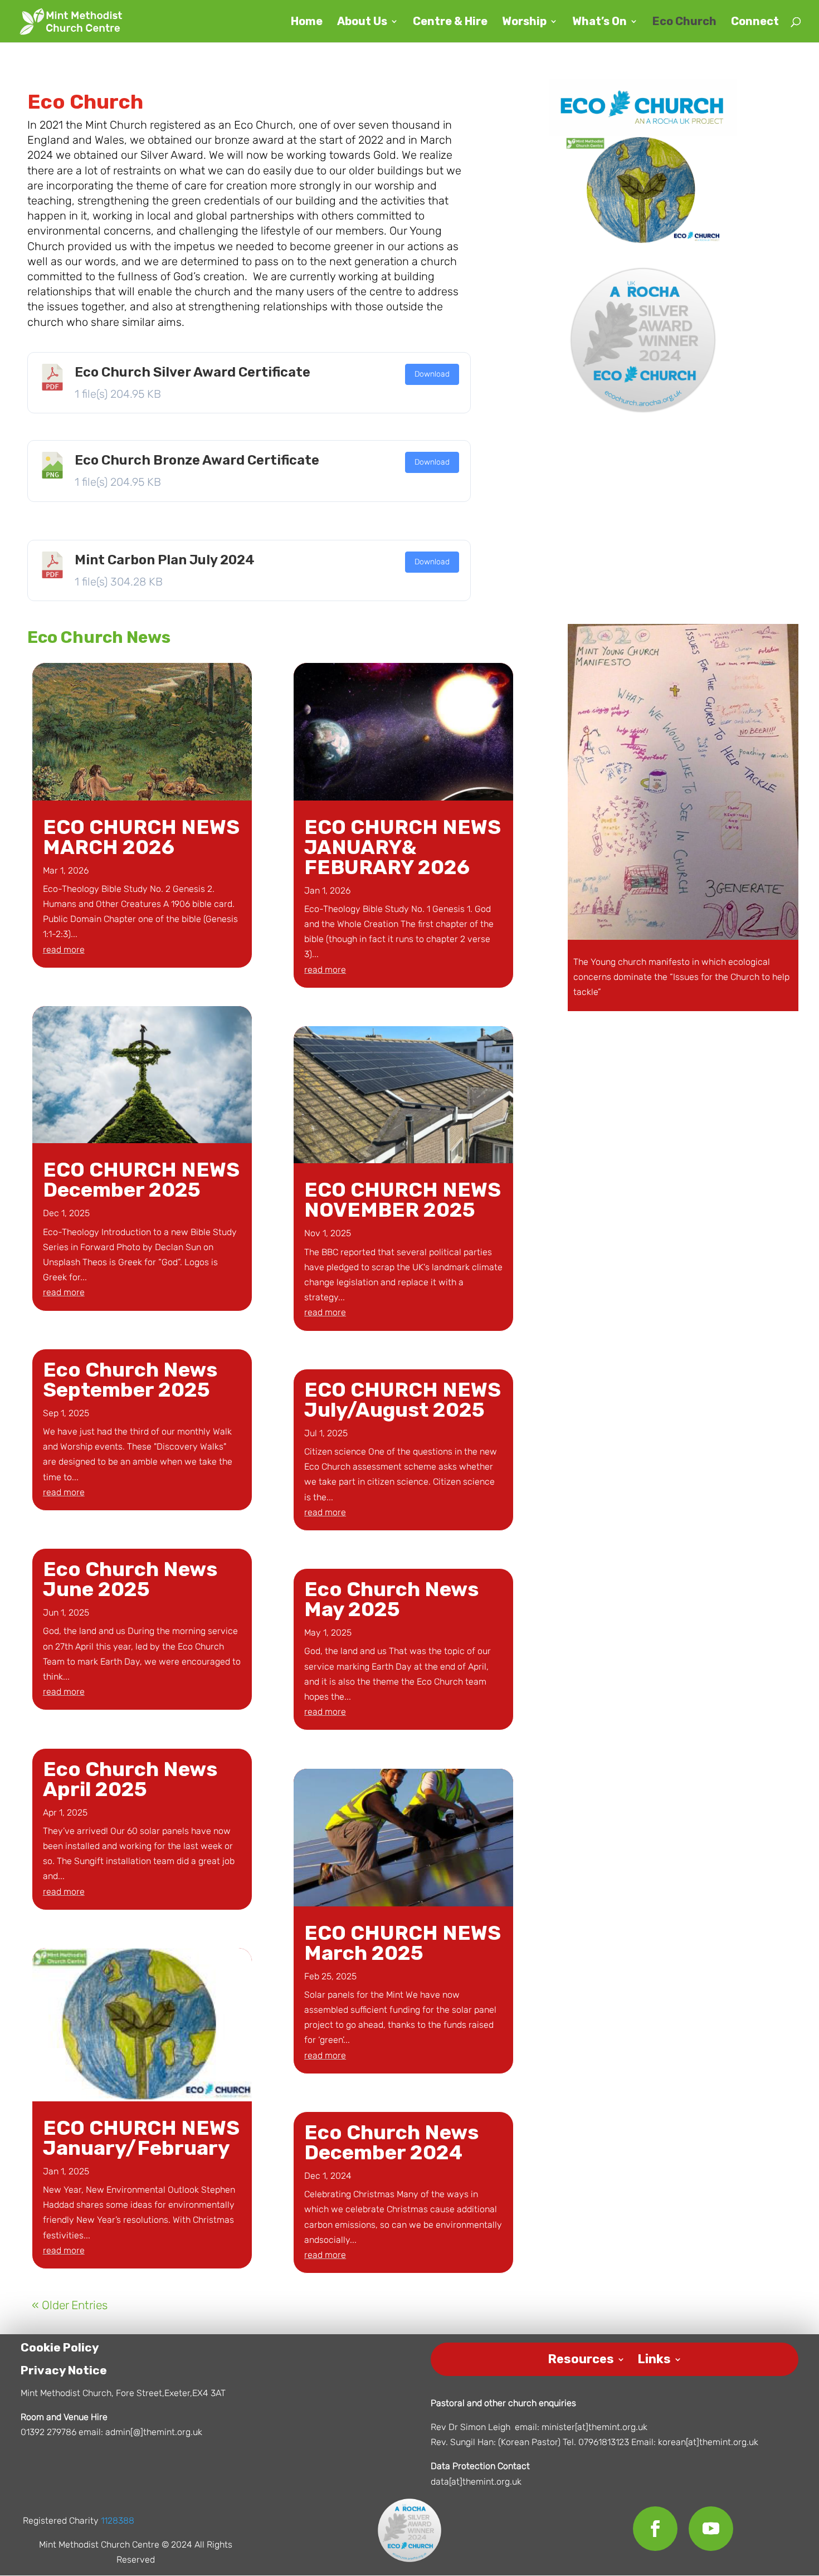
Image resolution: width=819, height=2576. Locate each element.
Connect (755, 23)
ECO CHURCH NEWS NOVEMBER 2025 (403, 1200)
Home (307, 23)
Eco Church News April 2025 (130, 1779)
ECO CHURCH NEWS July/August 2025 (403, 1400)
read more (64, 950)
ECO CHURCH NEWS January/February (141, 2138)
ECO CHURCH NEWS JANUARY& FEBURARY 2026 (403, 847)
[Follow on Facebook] (655, 2529)
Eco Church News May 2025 (391, 1599)
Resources (581, 2357)
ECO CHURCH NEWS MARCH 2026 (141, 837)
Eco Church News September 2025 (130, 1380)
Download (432, 374)
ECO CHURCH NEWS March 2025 (403, 1943)
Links (654, 2357)
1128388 (118, 2521)
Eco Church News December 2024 (391, 2142)
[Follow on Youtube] (711, 2529)
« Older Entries (70, 2305)
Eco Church (684, 23)
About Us (362, 23)
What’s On (599, 23)
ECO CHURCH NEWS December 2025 (141, 1180)
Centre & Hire (450, 23)
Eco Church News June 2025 (130, 1579)
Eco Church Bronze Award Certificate (197, 460)
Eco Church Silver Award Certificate (192, 372)
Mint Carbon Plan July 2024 (165, 560)
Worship (524, 23)
